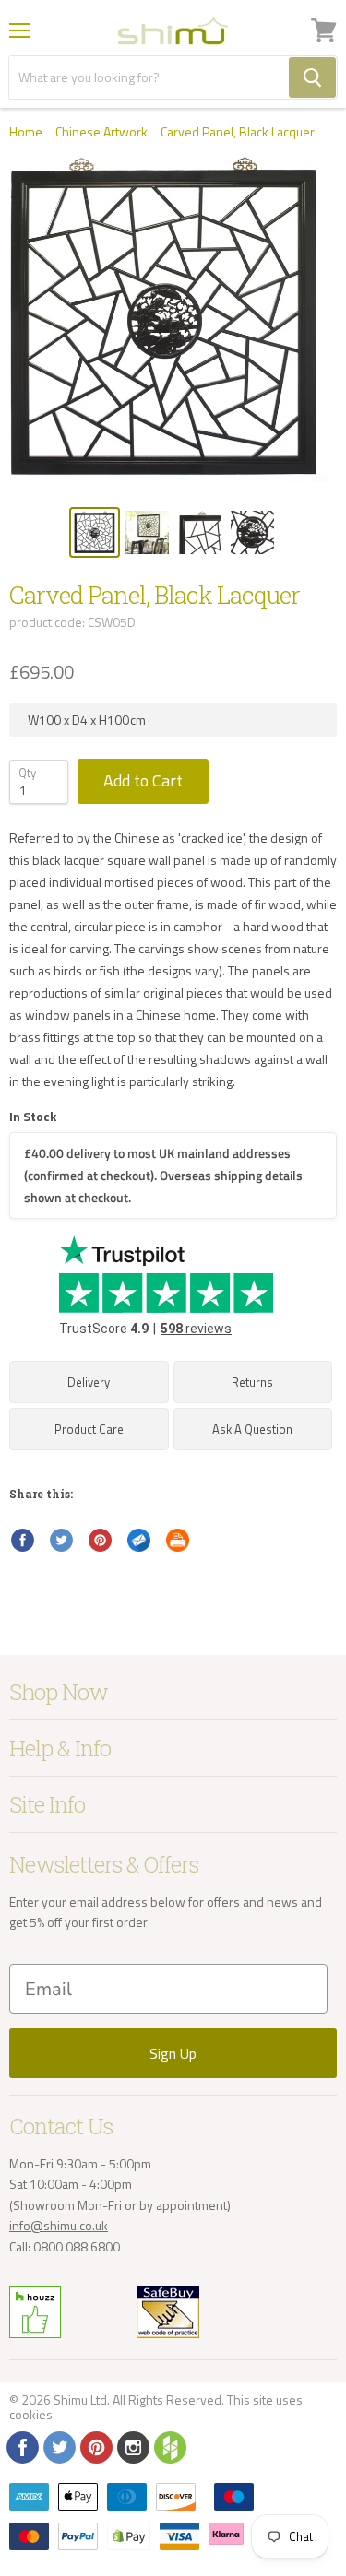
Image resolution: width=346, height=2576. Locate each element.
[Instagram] (132, 2446)
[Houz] (169, 2446)
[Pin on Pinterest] (101, 1541)
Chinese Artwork (101, 132)
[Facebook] (21, 2446)
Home (26, 132)
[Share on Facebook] (23, 1541)
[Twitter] (58, 2446)
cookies (31, 2414)
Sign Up (173, 2053)
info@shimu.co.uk (59, 2225)
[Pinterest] (95, 2446)
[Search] (312, 77)
